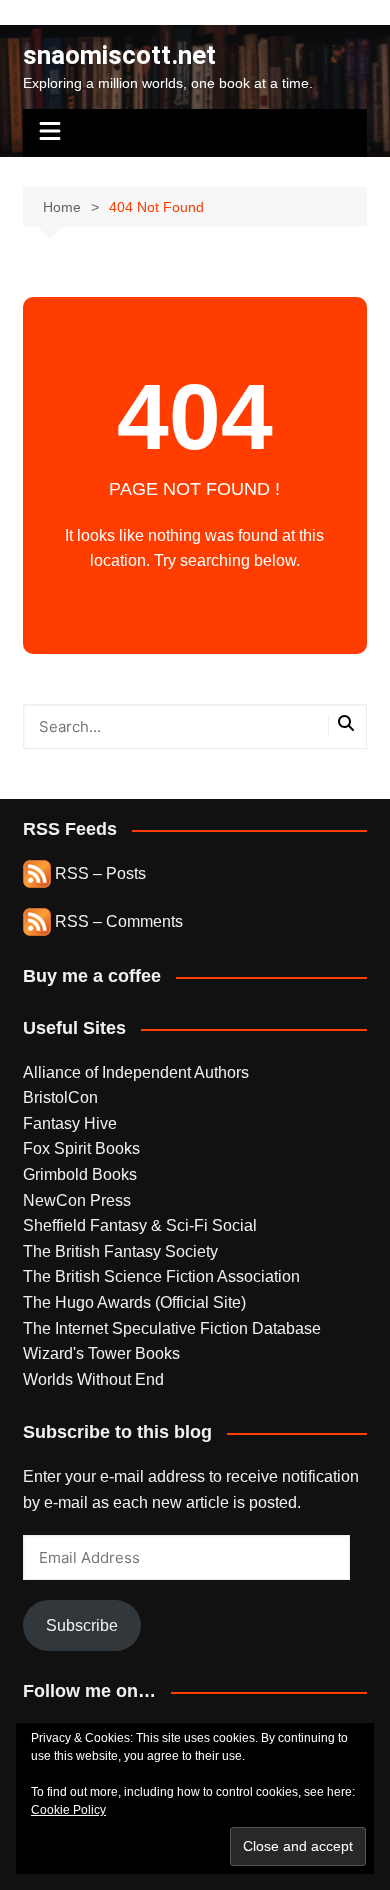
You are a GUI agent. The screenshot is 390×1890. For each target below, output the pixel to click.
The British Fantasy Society (120, 1251)
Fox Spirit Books (81, 1148)
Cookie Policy (68, 1810)
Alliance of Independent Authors (136, 1072)
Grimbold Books (80, 1174)
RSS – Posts (98, 873)
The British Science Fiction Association (161, 1276)
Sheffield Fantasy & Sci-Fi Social (140, 1225)
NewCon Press (77, 1200)
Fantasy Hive (70, 1123)
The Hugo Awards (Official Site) (134, 1302)
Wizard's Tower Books (101, 1353)
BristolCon (60, 1097)
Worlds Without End (93, 1379)
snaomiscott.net (119, 55)
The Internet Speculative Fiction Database (172, 1328)
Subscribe (82, 1625)
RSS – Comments (117, 921)
